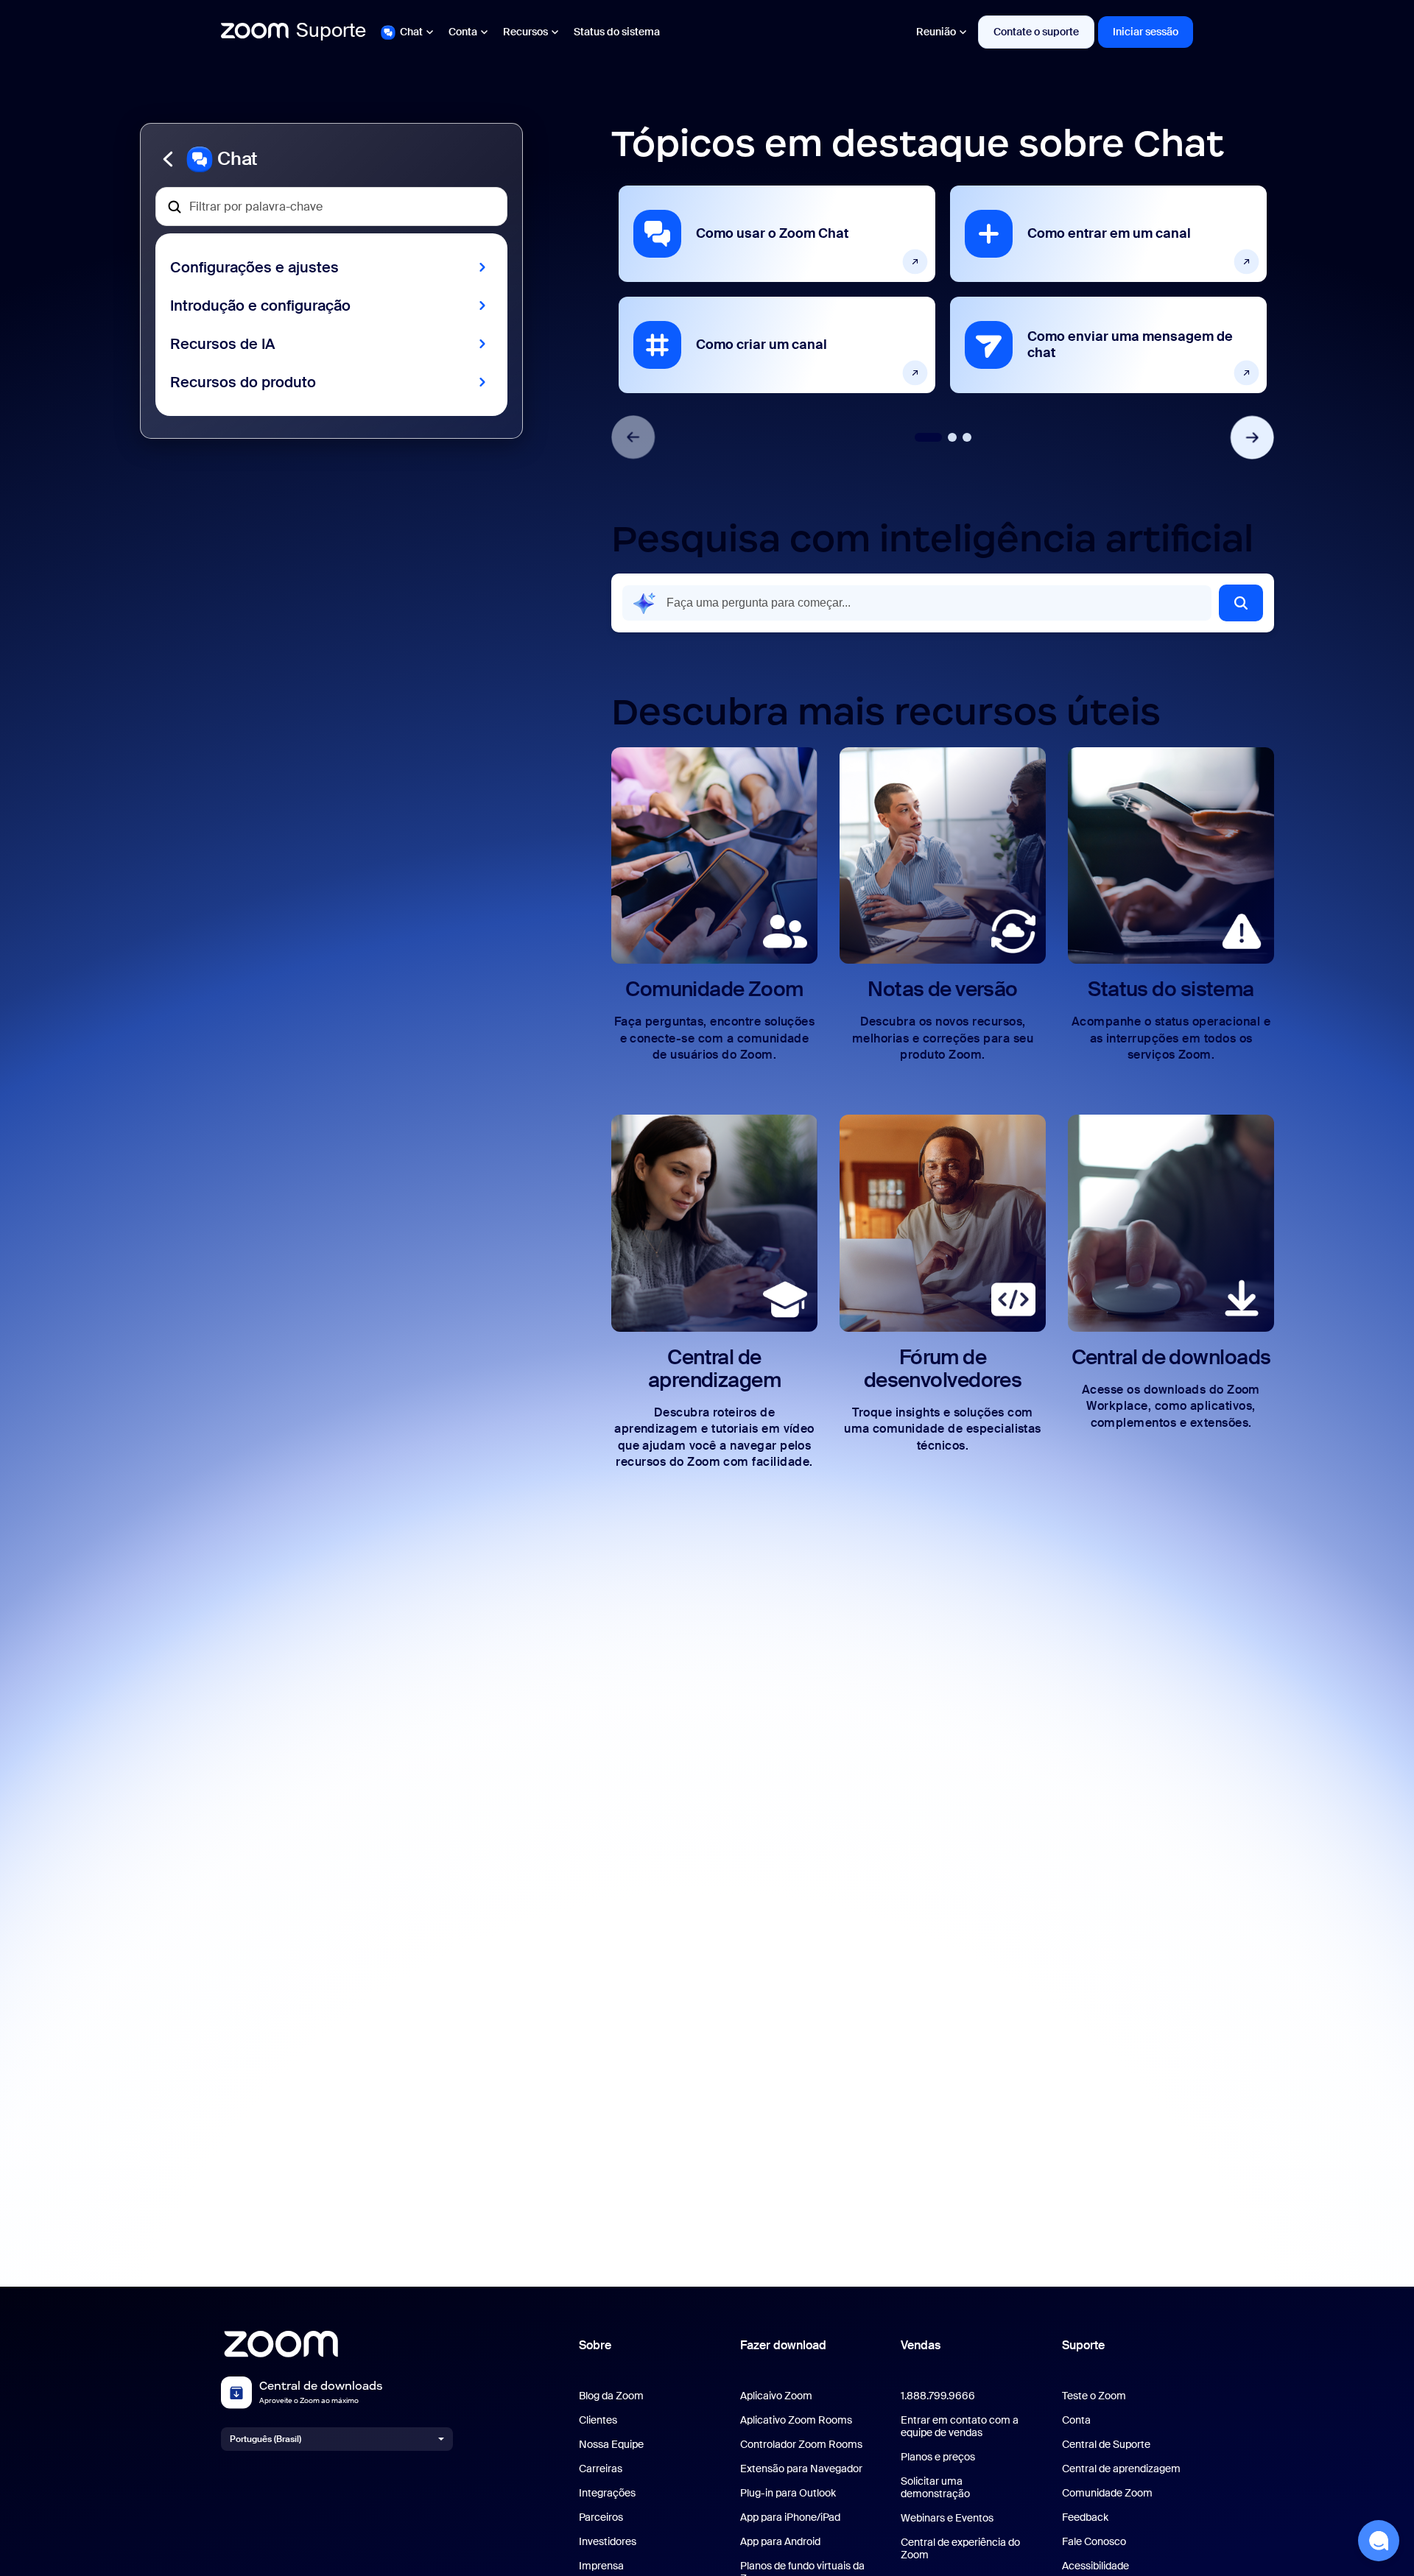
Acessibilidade (1095, 2566)
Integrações (607, 2493)
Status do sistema (617, 32)
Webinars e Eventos (947, 2518)
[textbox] (331, 207)
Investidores (608, 2542)
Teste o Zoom (1094, 2396)
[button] (331, 159)
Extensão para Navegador (801, 2469)
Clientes (598, 2420)
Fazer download (783, 2345)
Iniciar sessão (1146, 32)
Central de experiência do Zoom (960, 2549)
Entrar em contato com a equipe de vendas (960, 2427)
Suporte (1083, 2345)
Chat (411, 32)
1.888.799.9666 (938, 2396)
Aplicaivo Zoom (776, 2396)
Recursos (525, 32)
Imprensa (601, 2566)
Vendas (921, 2345)
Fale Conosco (1094, 2542)
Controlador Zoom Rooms (801, 2445)
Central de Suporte (1106, 2445)
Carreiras (601, 2469)
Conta (463, 32)
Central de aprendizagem (1121, 2469)
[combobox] (917, 603)
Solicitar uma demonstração (935, 2488)
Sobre (595, 2345)
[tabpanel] (777, 289)
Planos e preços (938, 2457)
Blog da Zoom (611, 2396)
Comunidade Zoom (1107, 2493)
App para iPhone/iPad (790, 2517)
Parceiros (601, 2517)
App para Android (780, 2542)
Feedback (1085, 2517)
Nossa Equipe (611, 2445)
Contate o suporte (1036, 32)
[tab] (928, 437)
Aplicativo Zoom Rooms (796, 2420)
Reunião (936, 32)
